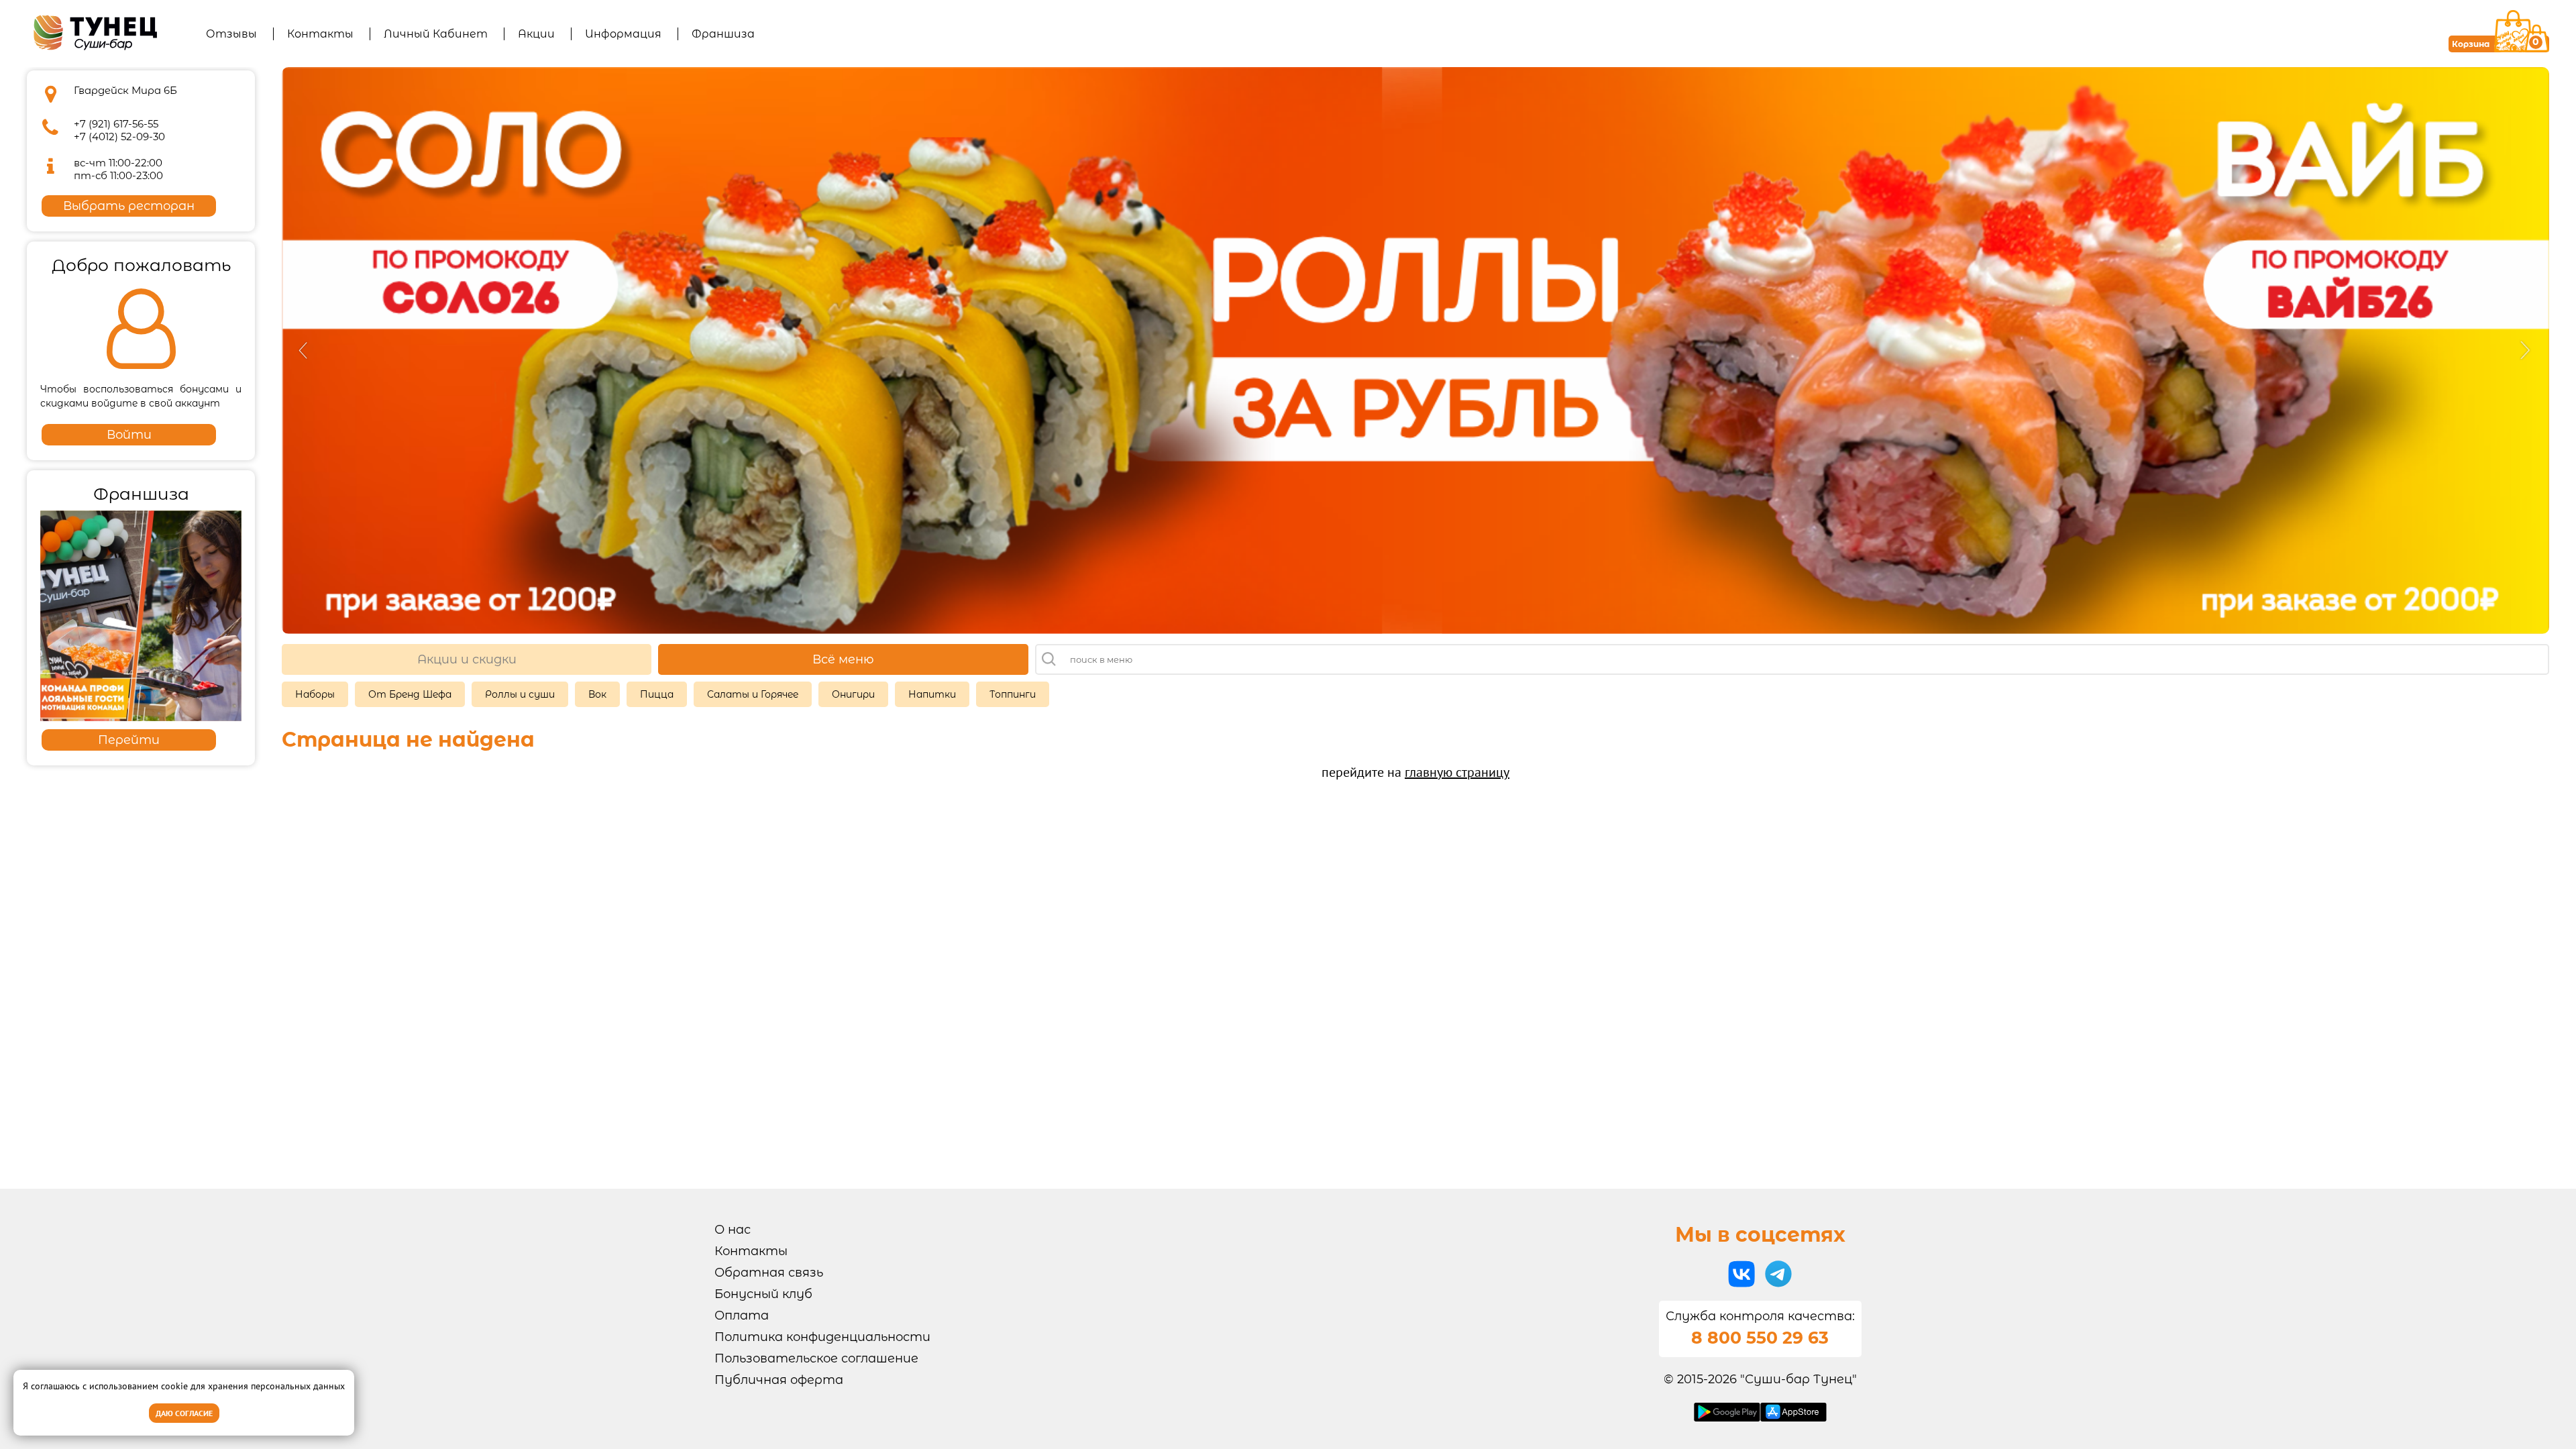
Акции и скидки (467, 659)
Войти (129, 435)
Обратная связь (769, 1273)
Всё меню (843, 659)
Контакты (320, 34)
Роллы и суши (520, 694)
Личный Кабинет (436, 34)
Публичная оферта (779, 1380)
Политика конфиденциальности (822, 1337)
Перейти (129, 740)
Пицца (657, 694)
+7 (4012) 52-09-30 (119, 137)
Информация (623, 34)
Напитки (932, 694)
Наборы (315, 694)
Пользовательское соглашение (816, 1358)
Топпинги (1013, 694)
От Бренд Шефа (410, 694)
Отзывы (231, 34)
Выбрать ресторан (129, 206)
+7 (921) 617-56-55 (116, 124)
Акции (536, 34)
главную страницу (1457, 772)
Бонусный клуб (763, 1294)
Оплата (742, 1316)
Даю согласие (184, 1413)
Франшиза (723, 34)
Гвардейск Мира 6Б (125, 90)
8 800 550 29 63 (1760, 1338)
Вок (597, 694)
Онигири (853, 694)
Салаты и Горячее (753, 694)
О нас (733, 1230)
